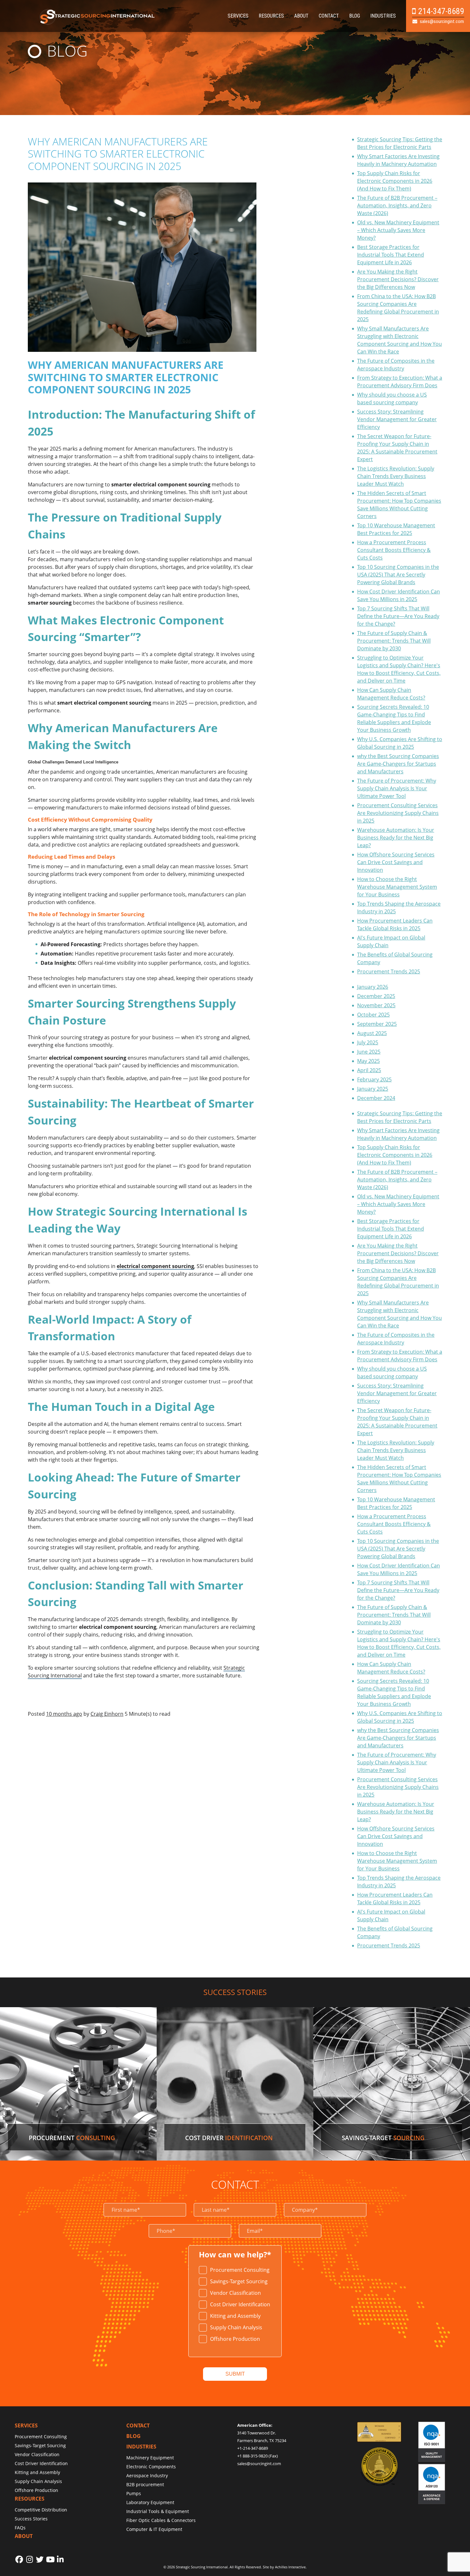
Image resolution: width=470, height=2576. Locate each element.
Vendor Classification (235, 2293)
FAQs (20, 2528)
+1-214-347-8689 (253, 2448)
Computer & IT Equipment (154, 2529)
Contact (329, 16)
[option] (235, 2270)
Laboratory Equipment (150, 2502)
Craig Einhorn (107, 1714)
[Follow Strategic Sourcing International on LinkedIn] (60, 2559)
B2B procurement (145, 2484)
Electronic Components (151, 2467)
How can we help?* (235, 2255)
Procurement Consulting (240, 2270)
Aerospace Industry (147, 2475)
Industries (383, 16)
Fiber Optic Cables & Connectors (161, 2520)
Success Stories (31, 2519)
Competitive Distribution (41, 2510)
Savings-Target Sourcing (239, 2281)
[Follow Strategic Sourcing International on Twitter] (40, 2559)
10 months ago (64, 1714)
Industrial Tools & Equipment (158, 2511)
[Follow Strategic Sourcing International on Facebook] (19, 2559)
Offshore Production (235, 2339)
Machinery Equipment (150, 2458)
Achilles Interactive (290, 2567)
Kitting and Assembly (235, 2316)
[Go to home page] (98, 24)
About (301, 16)
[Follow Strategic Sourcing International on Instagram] (29, 2559)
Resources (271, 16)
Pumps (134, 2493)
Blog (355, 16)
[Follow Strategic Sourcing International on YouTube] (50, 2559)
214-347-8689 (441, 11)
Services (238, 16)
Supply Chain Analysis (236, 2327)
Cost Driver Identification (240, 2304)
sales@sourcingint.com (442, 21)
